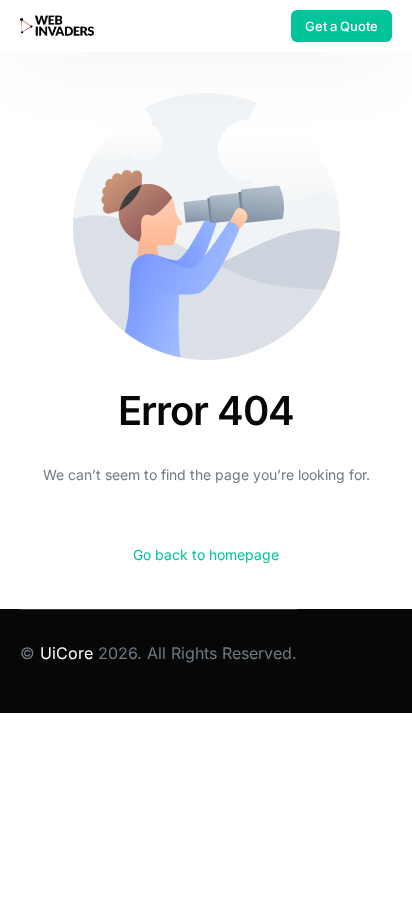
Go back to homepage (206, 554)
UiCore (66, 653)
